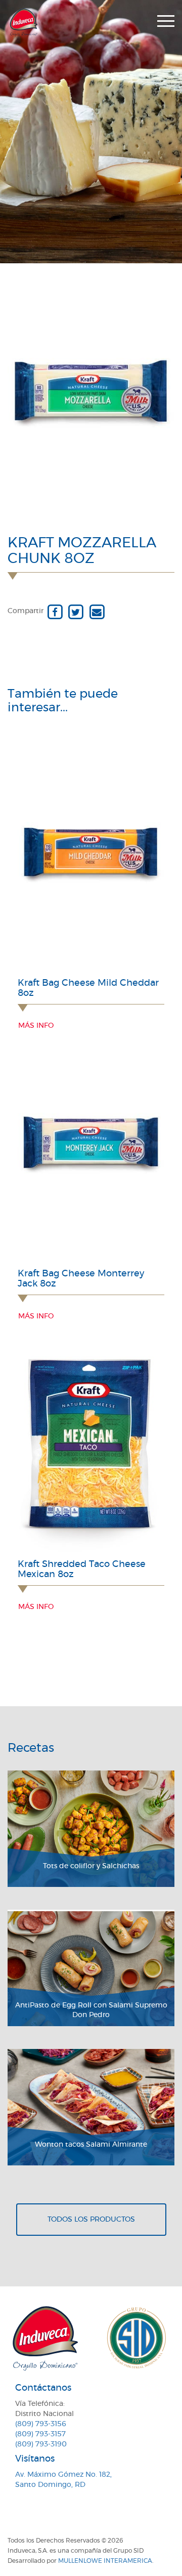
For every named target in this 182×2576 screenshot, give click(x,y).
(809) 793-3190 (41, 2444)
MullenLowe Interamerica (105, 2561)
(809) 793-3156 (41, 2424)
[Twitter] (76, 611)
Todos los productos (91, 2220)
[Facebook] (55, 611)
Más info (36, 1026)
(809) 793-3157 (40, 2434)
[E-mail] (97, 611)
